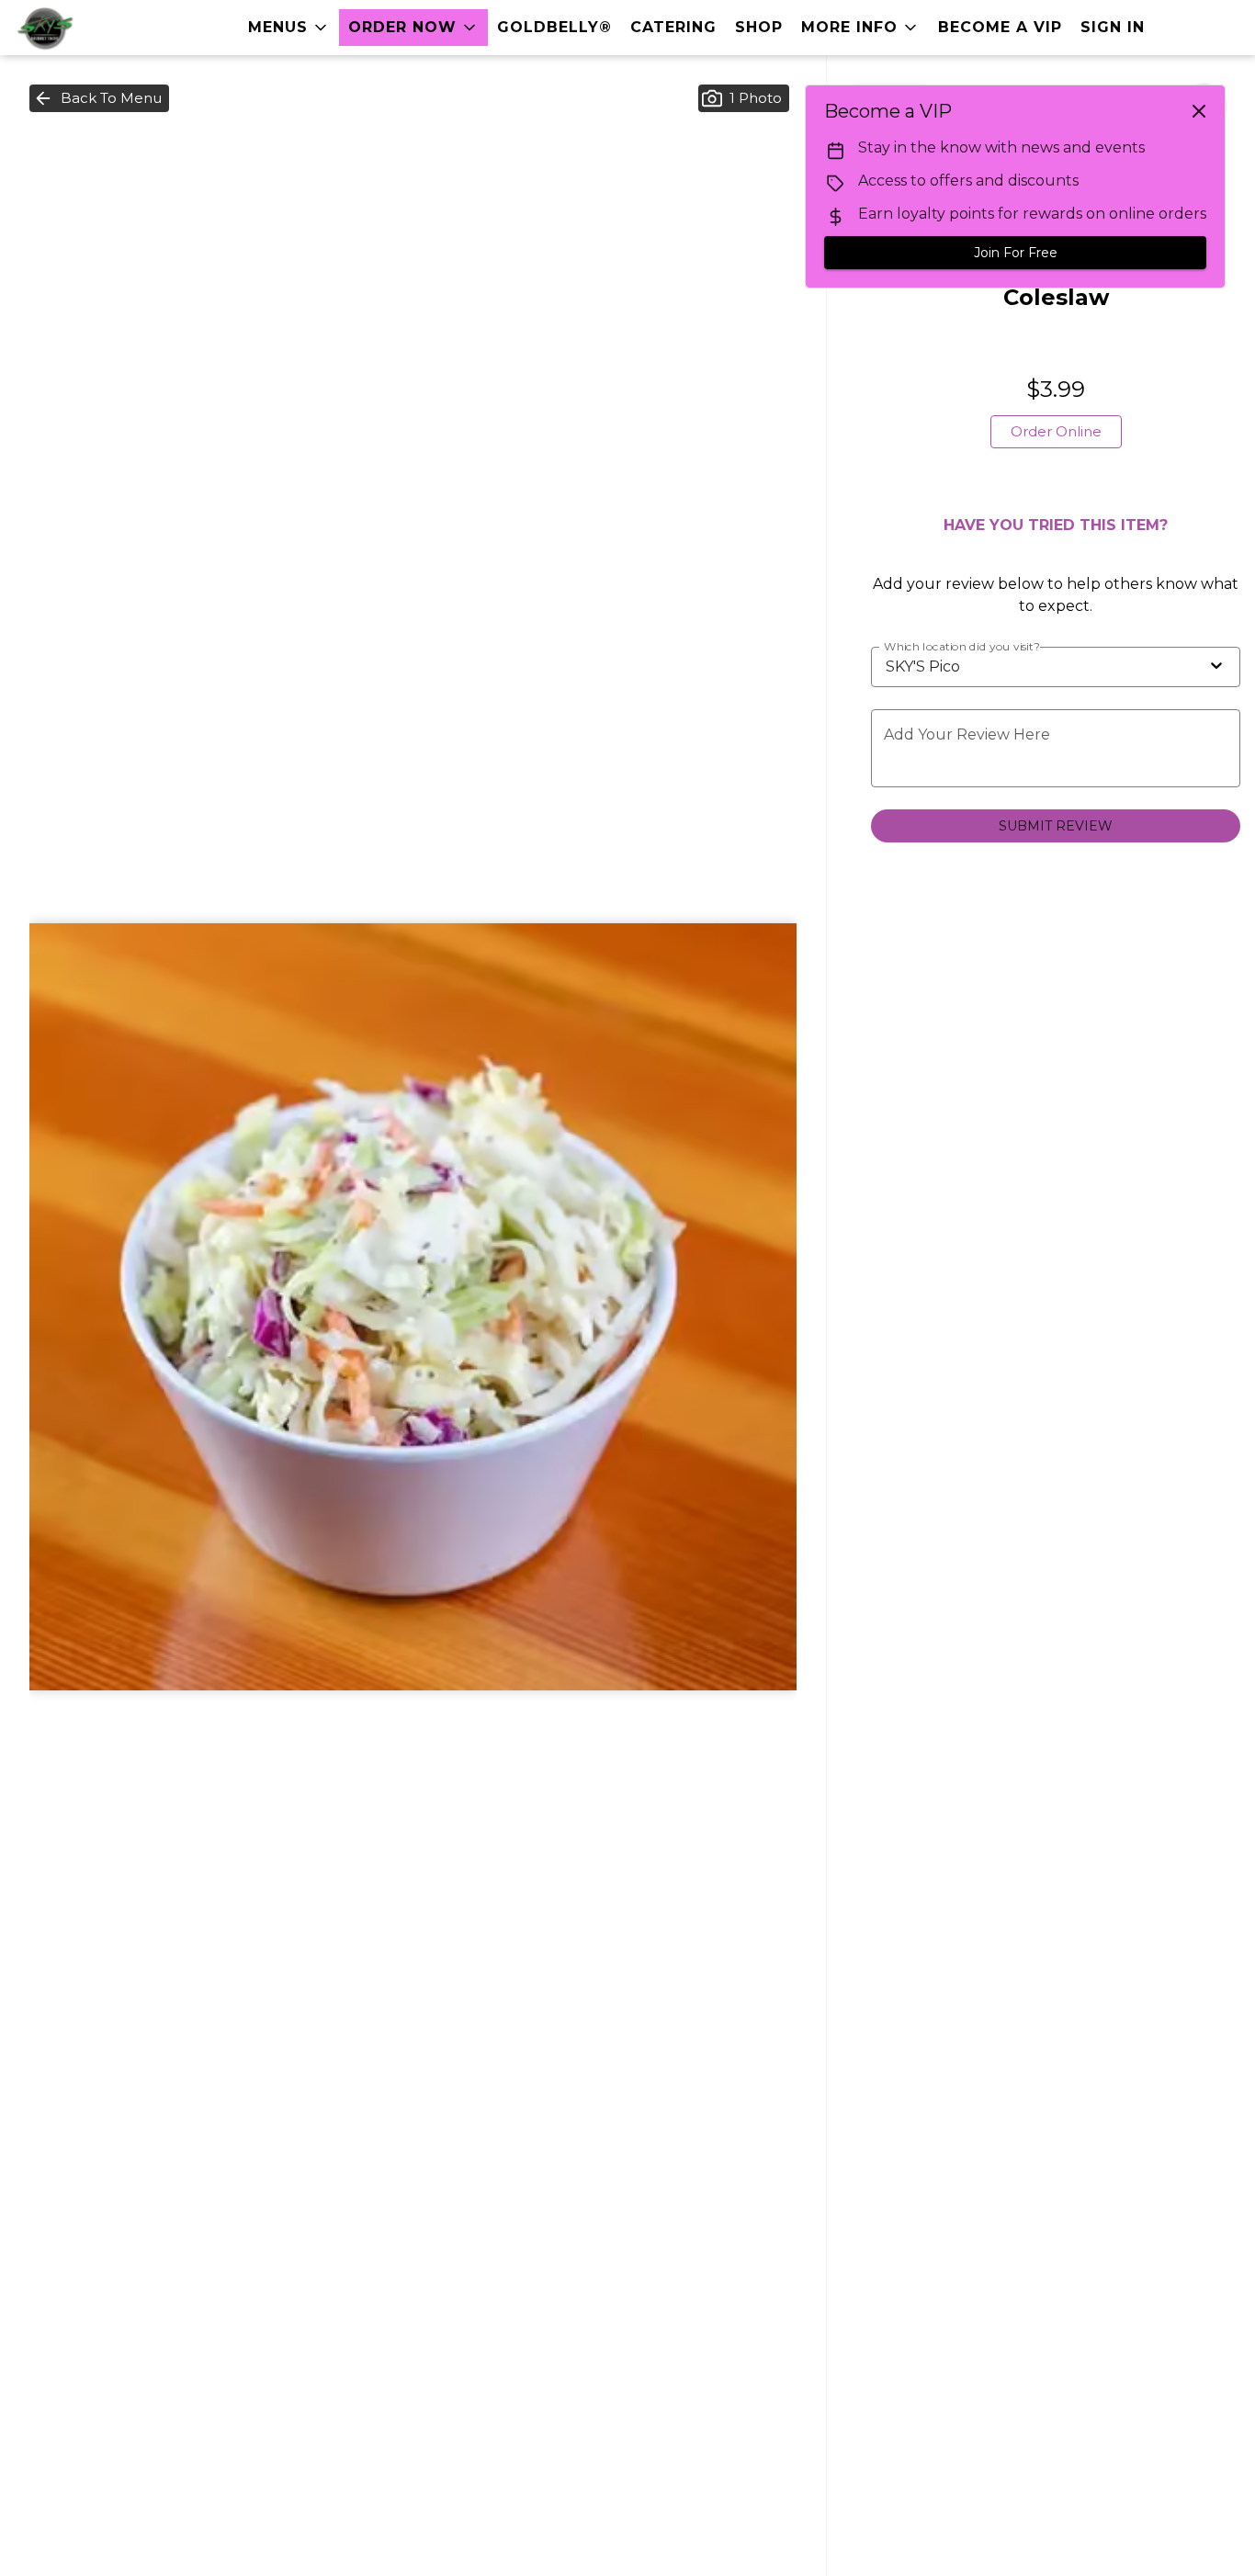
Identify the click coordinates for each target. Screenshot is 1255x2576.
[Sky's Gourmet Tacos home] (97, 28)
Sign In (1113, 27)
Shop (759, 27)
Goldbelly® (554, 27)
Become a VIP (1000, 27)
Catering (673, 27)
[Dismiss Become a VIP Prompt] (1199, 111)
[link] (1056, 432)
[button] (289, 28)
